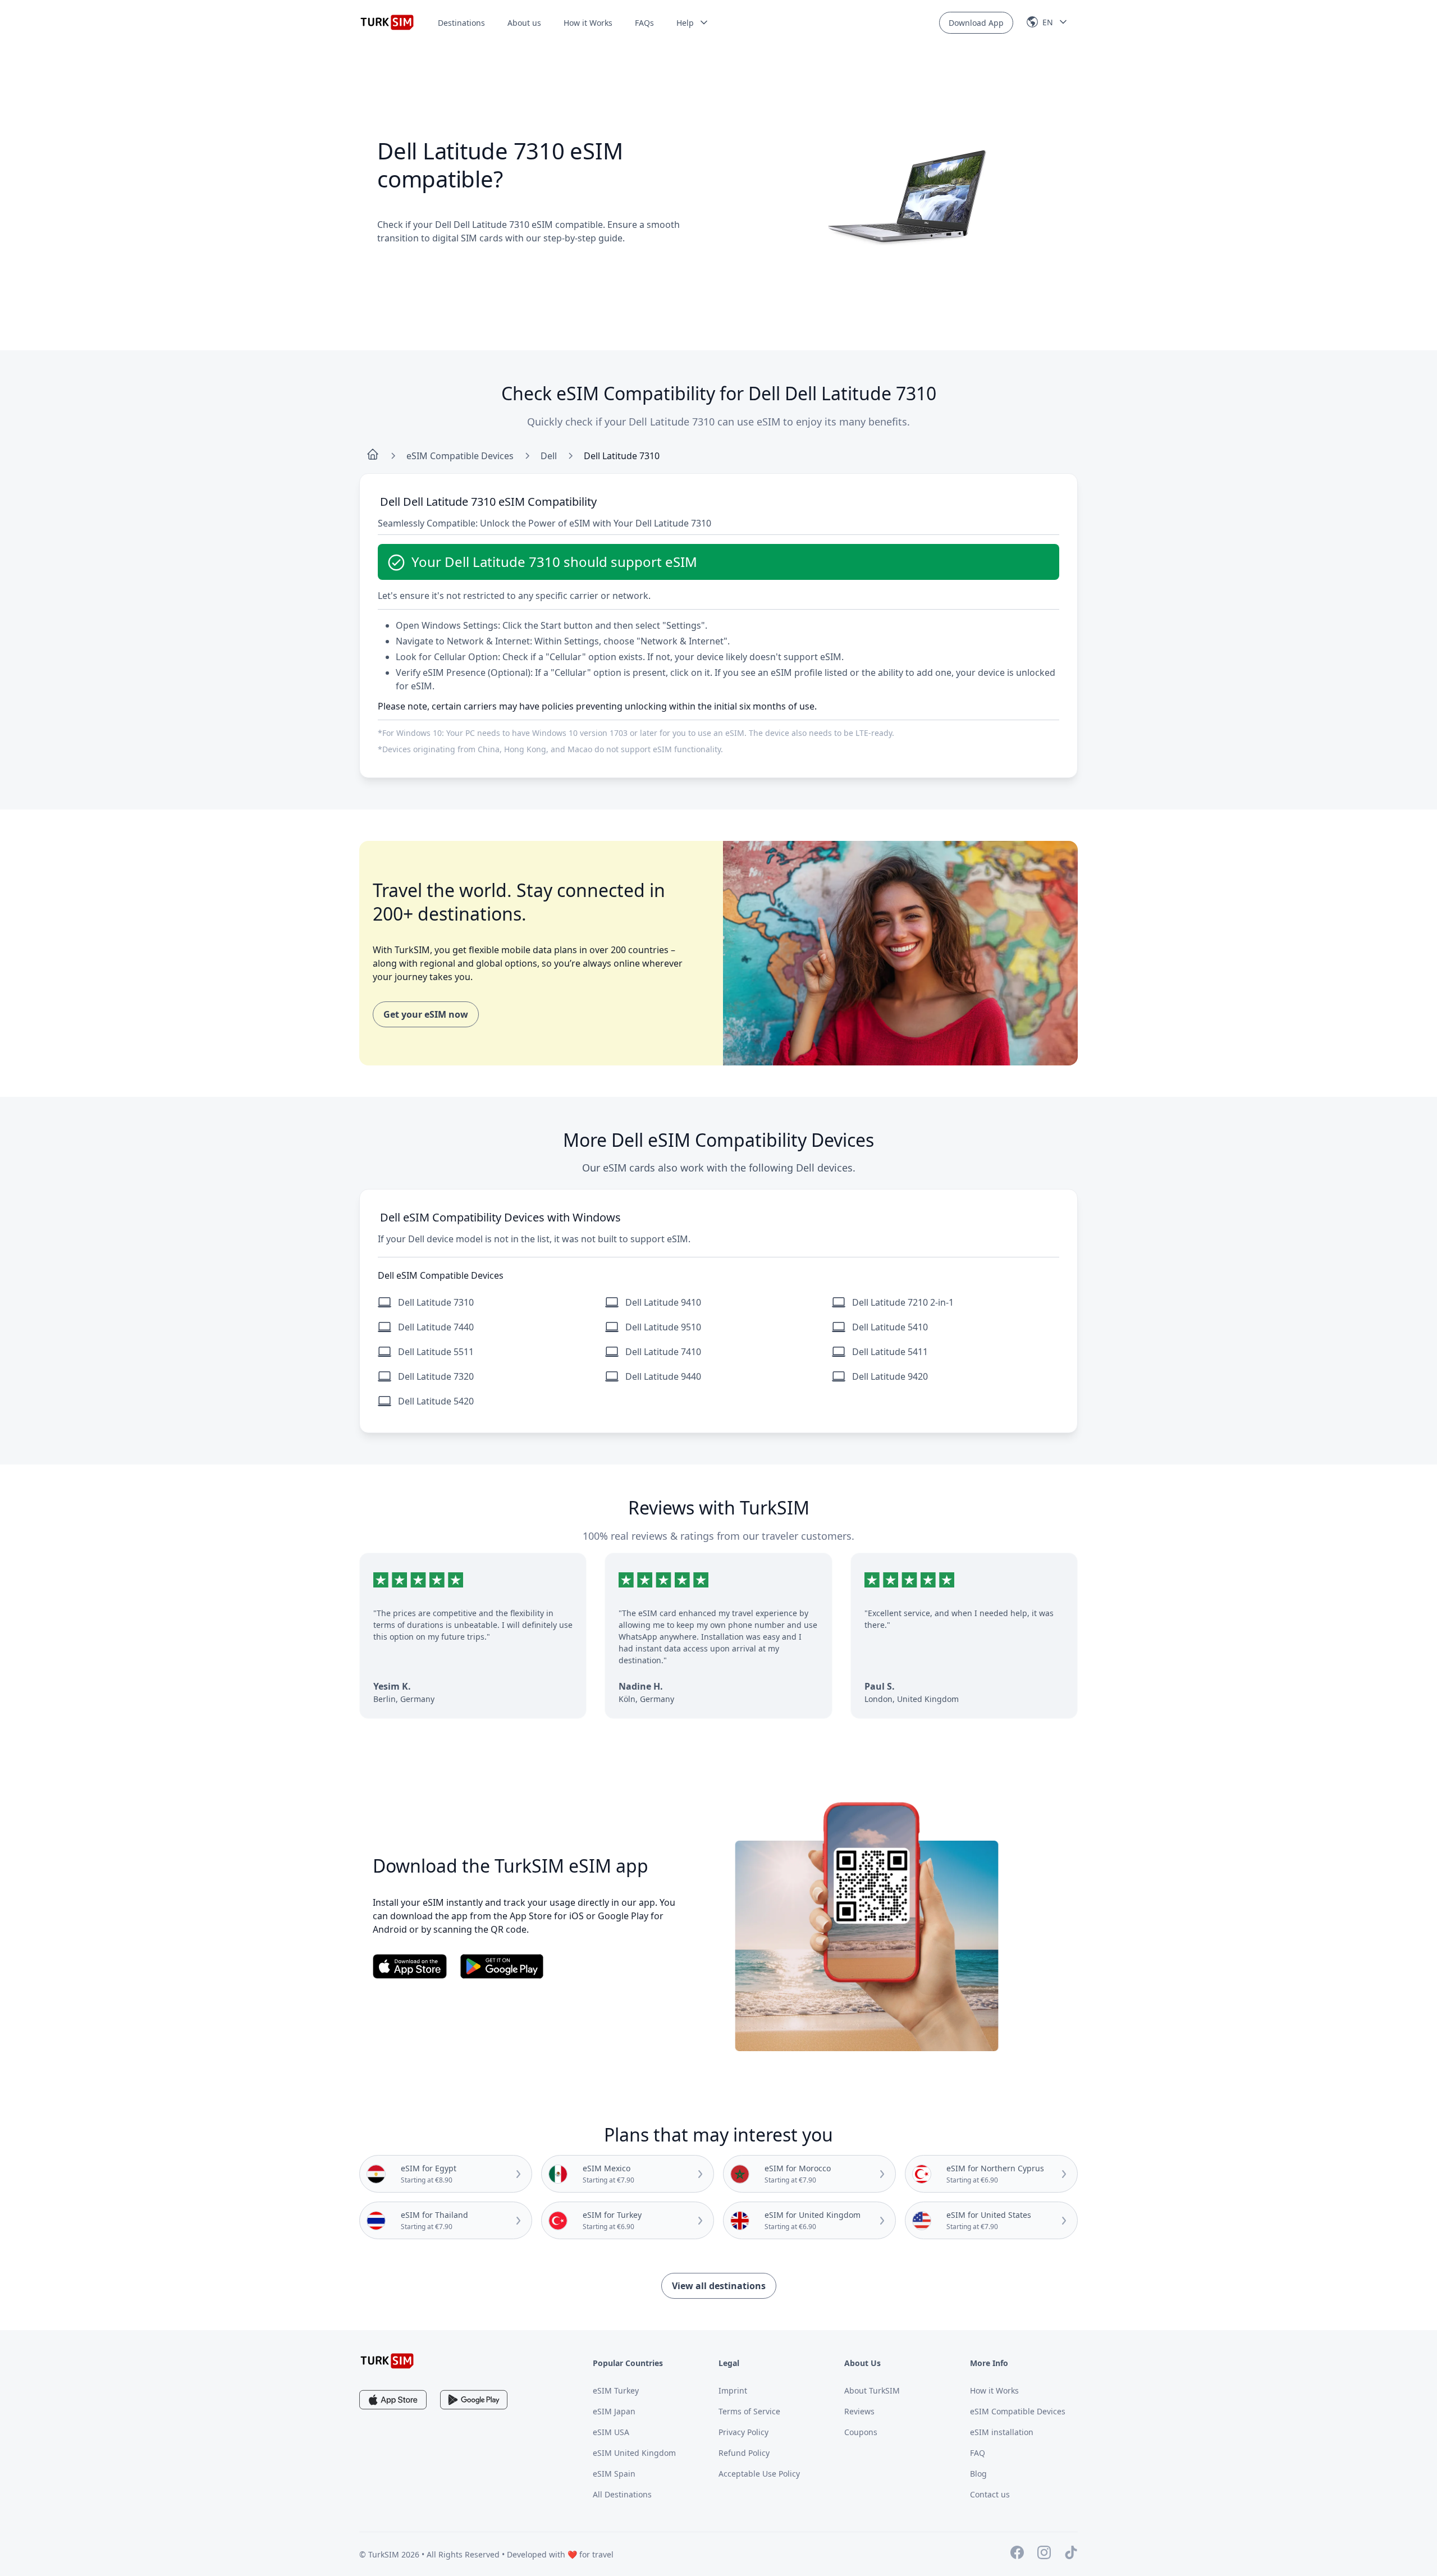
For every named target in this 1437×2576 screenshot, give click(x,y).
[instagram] (1044, 2554)
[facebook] (1017, 2554)
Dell (549, 456)
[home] (373, 456)
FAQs (644, 23)
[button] (693, 23)
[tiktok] (1071, 2554)
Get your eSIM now (426, 1014)
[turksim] (387, 2361)
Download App (976, 23)
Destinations (461, 23)
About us (524, 23)
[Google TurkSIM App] (474, 2400)
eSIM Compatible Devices (460, 456)
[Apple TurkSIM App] (393, 2400)
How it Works (588, 23)
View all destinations (719, 2286)
